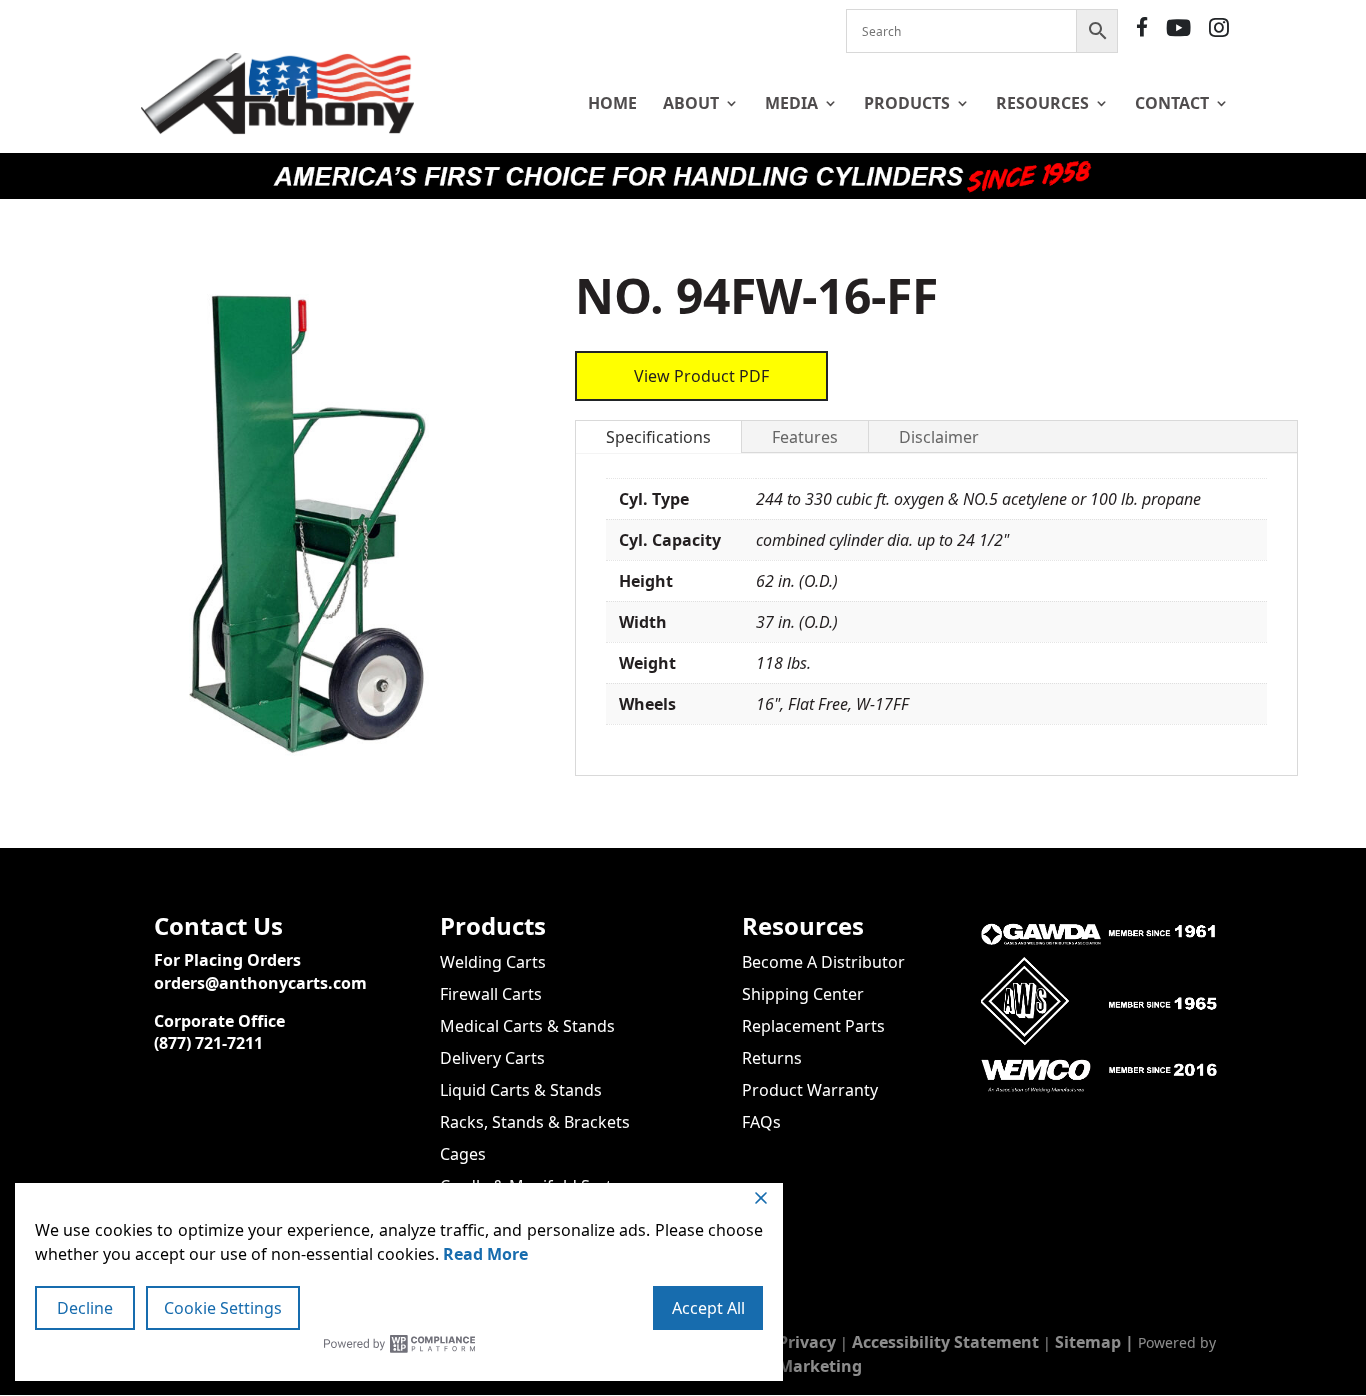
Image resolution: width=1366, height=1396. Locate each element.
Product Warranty (810, 1090)
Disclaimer (939, 437)
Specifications (658, 437)
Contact (1172, 103)
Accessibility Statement (945, 1342)
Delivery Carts (492, 1058)
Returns (772, 1058)
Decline (85, 1308)
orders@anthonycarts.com (260, 983)
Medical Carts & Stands (527, 1026)
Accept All (708, 1308)
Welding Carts (493, 962)
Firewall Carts (491, 994)
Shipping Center (803, 994)
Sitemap (1088, 1342)
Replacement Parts (813, 1026)
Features (805, 437)
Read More (485, 1254)
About (691, 103)
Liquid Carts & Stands (521, 1090)
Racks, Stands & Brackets (535, 1122)
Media (791, 103)
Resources (1042, 103)
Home (612, 103)
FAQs (761, 1122)
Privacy (807, 1342)
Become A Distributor (823, 962)
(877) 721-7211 (208, 1043)
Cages (463, 1154)
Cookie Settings (223, 1308)
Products (907, 103)
